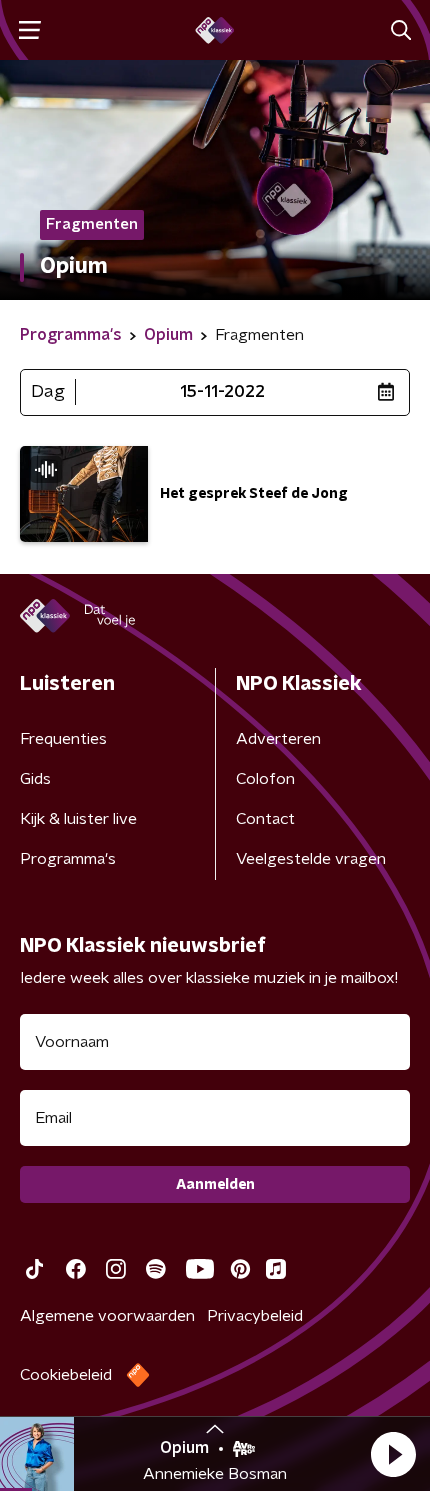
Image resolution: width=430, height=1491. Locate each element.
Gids (35, 779)
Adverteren (278, 739)
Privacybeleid (255, 1316)
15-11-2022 (222, 392)
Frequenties (63, 739)
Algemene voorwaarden (107, 1316)
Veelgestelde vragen (311, 859)
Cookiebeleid (66, 1375)
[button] (393, 1454)
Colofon (265, 779)
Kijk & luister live (78, 819)
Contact (265, 819)
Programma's (68, 859)
